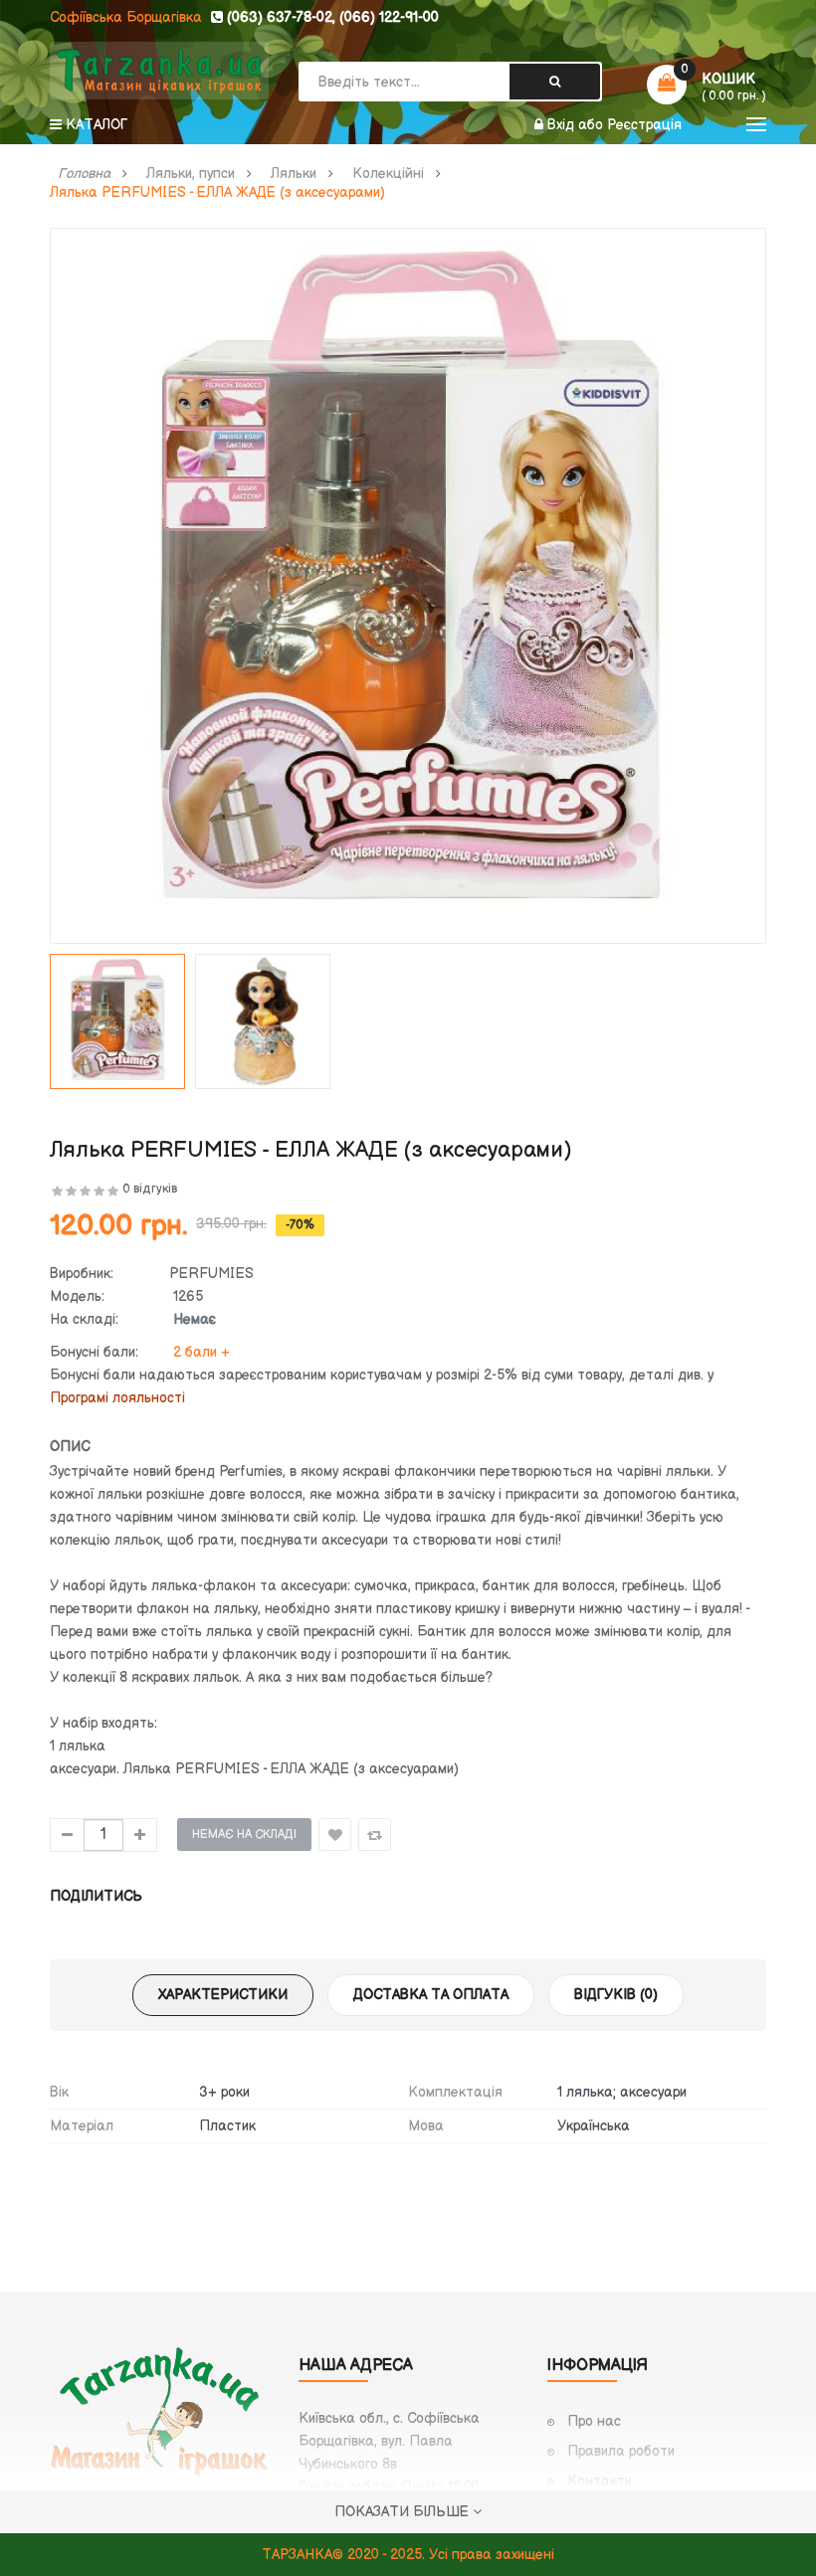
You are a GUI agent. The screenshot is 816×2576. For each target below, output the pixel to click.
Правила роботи (621, 2451)
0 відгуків (150, 1189)
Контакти (600, 2481)
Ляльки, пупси (191, 174)
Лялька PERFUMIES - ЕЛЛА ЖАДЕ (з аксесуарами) (217, 193)
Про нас (594, 2421)
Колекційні (388, 174)
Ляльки (294, 174)
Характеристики (223, 1995)
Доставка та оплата (431, 1995)
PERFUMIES (211, 1274)
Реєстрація (644, 125)
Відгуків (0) (616, 1995)
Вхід (563, 125)
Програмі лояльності (117, 1398)
